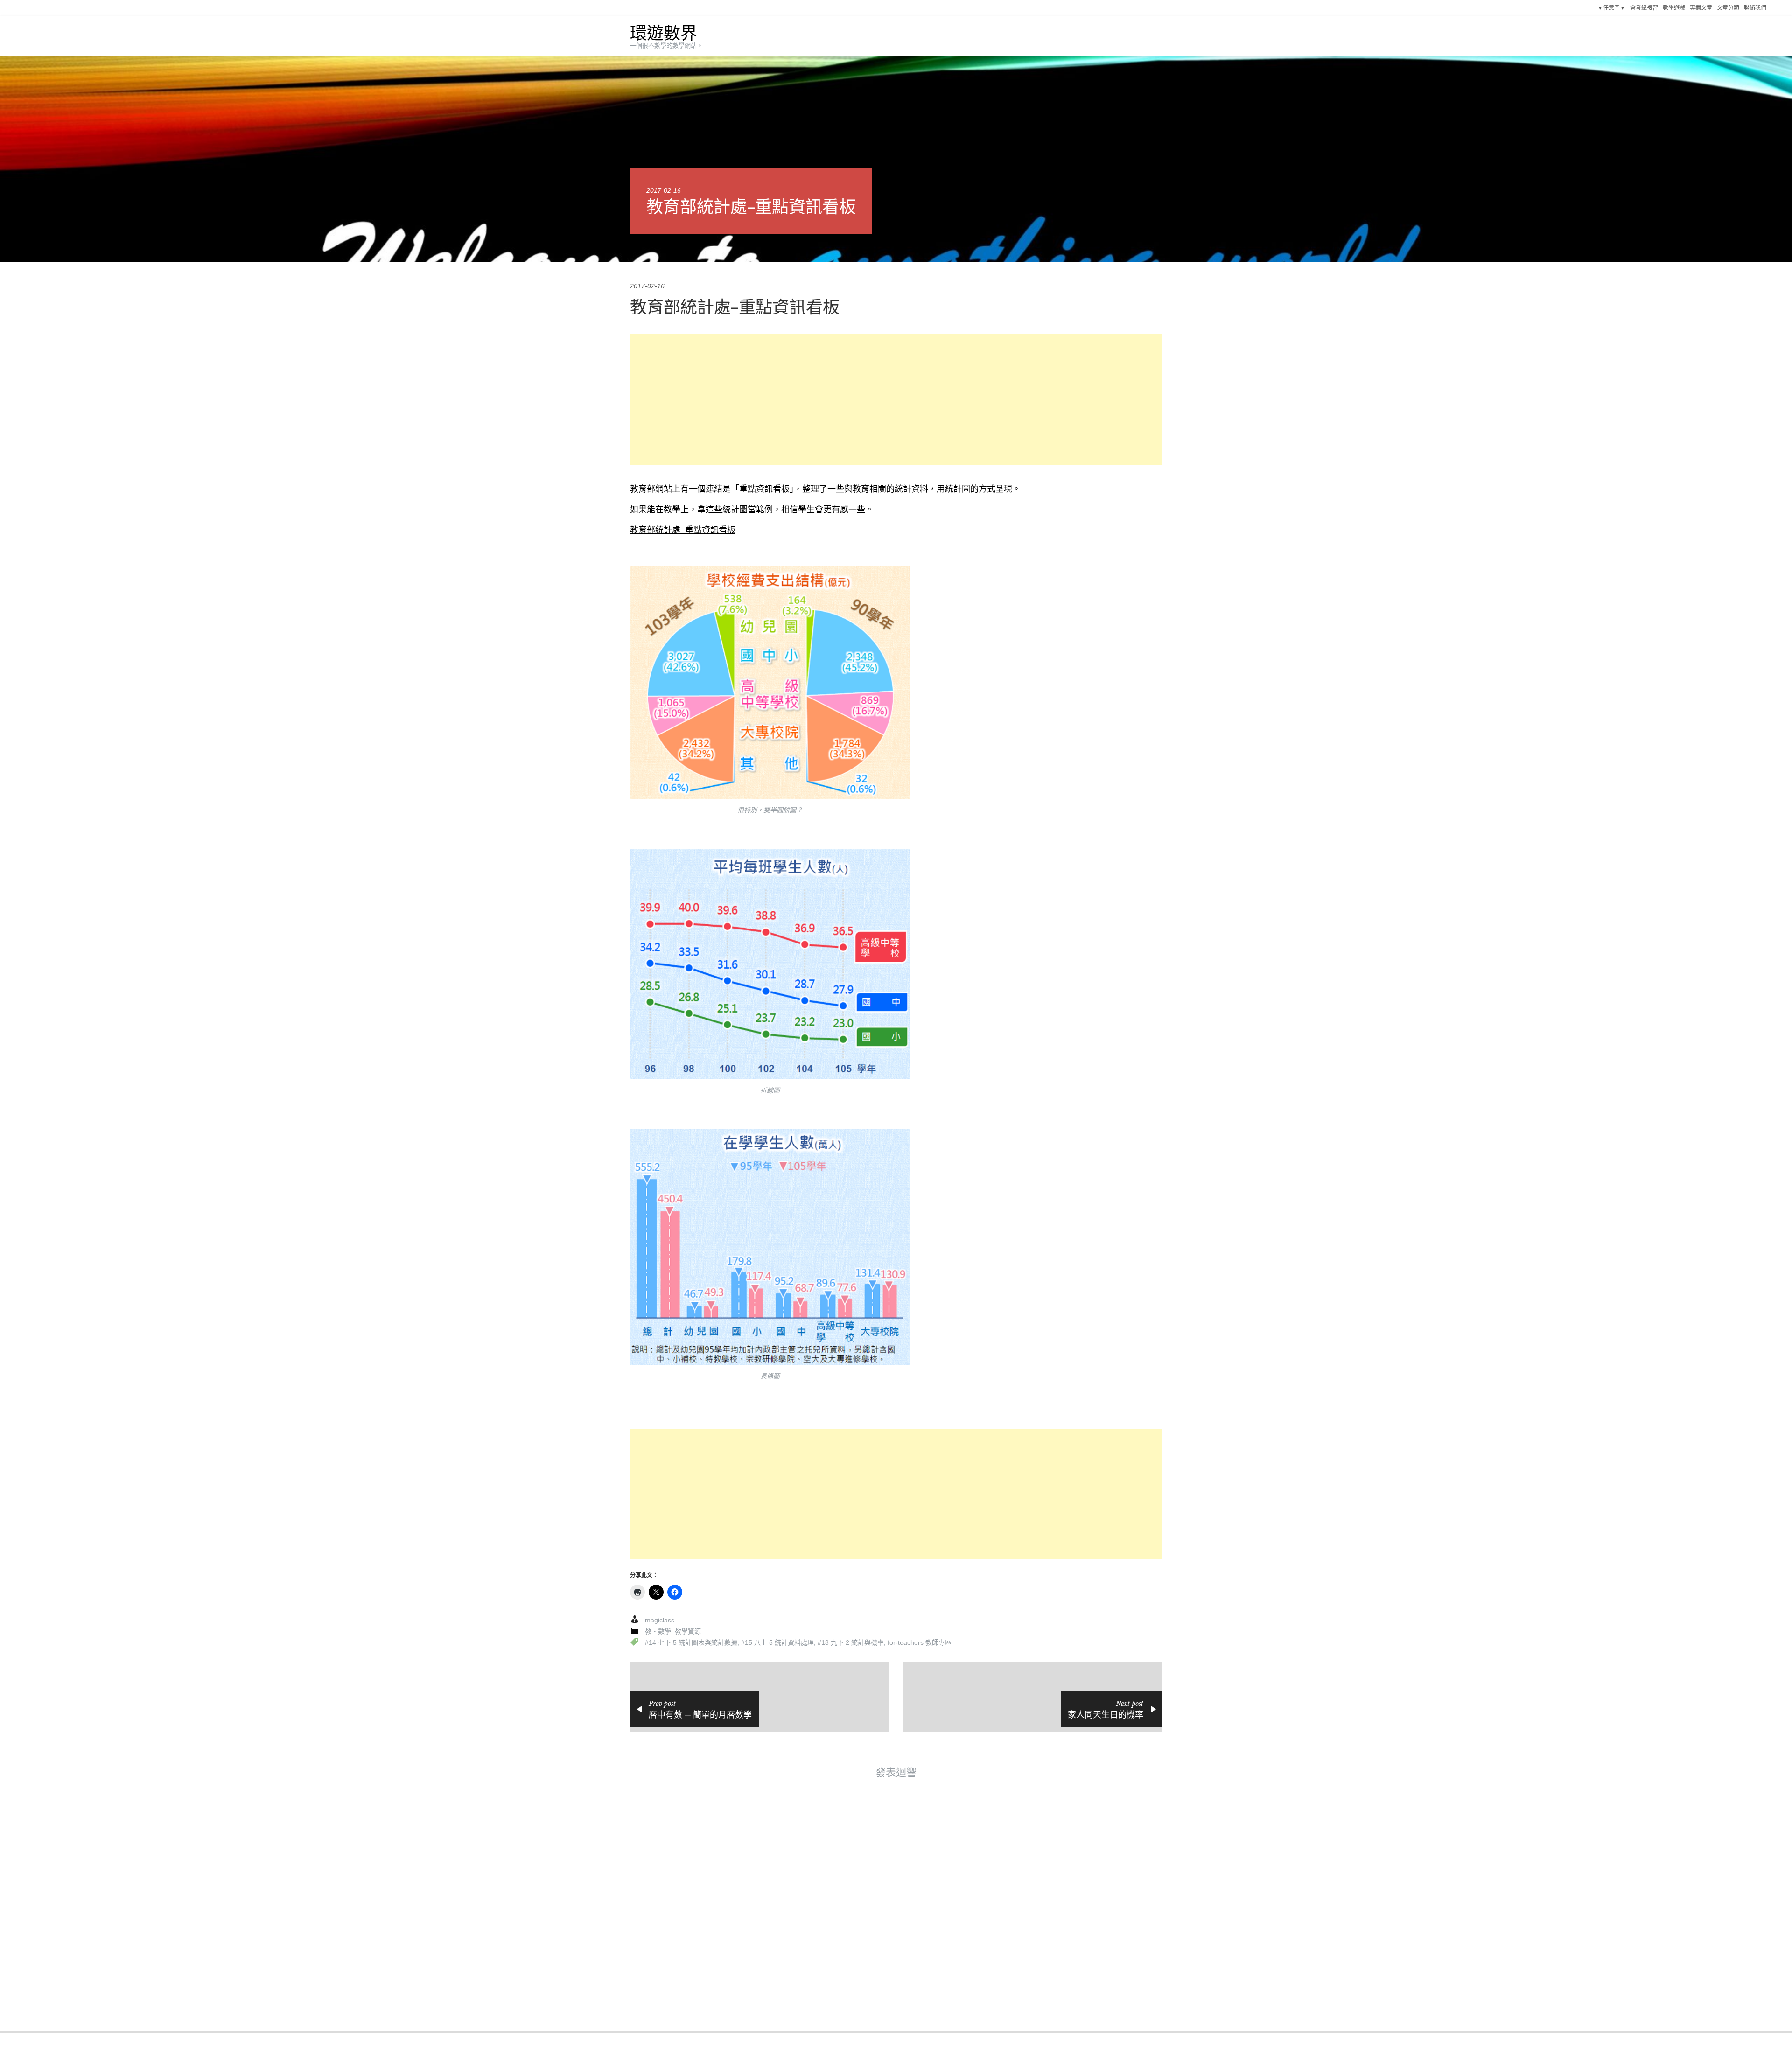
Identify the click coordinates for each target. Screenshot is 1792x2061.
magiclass (660, 1620)
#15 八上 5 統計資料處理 (777, 1642)
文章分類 (1728, 8)
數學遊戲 (1674, 8)
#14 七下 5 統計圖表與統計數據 (691, 1642)
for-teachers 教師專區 (920, 1642)
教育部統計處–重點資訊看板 (683, 530)
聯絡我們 (1755, 8)
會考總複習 (1644, 8)
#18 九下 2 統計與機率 (851, 1642)
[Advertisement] (896, 399)
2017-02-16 (664, 190)
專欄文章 (1701, 8)
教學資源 (688, 1631)
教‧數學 (658, 1631)
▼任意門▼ (1611, 8)
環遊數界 (664, 33)
